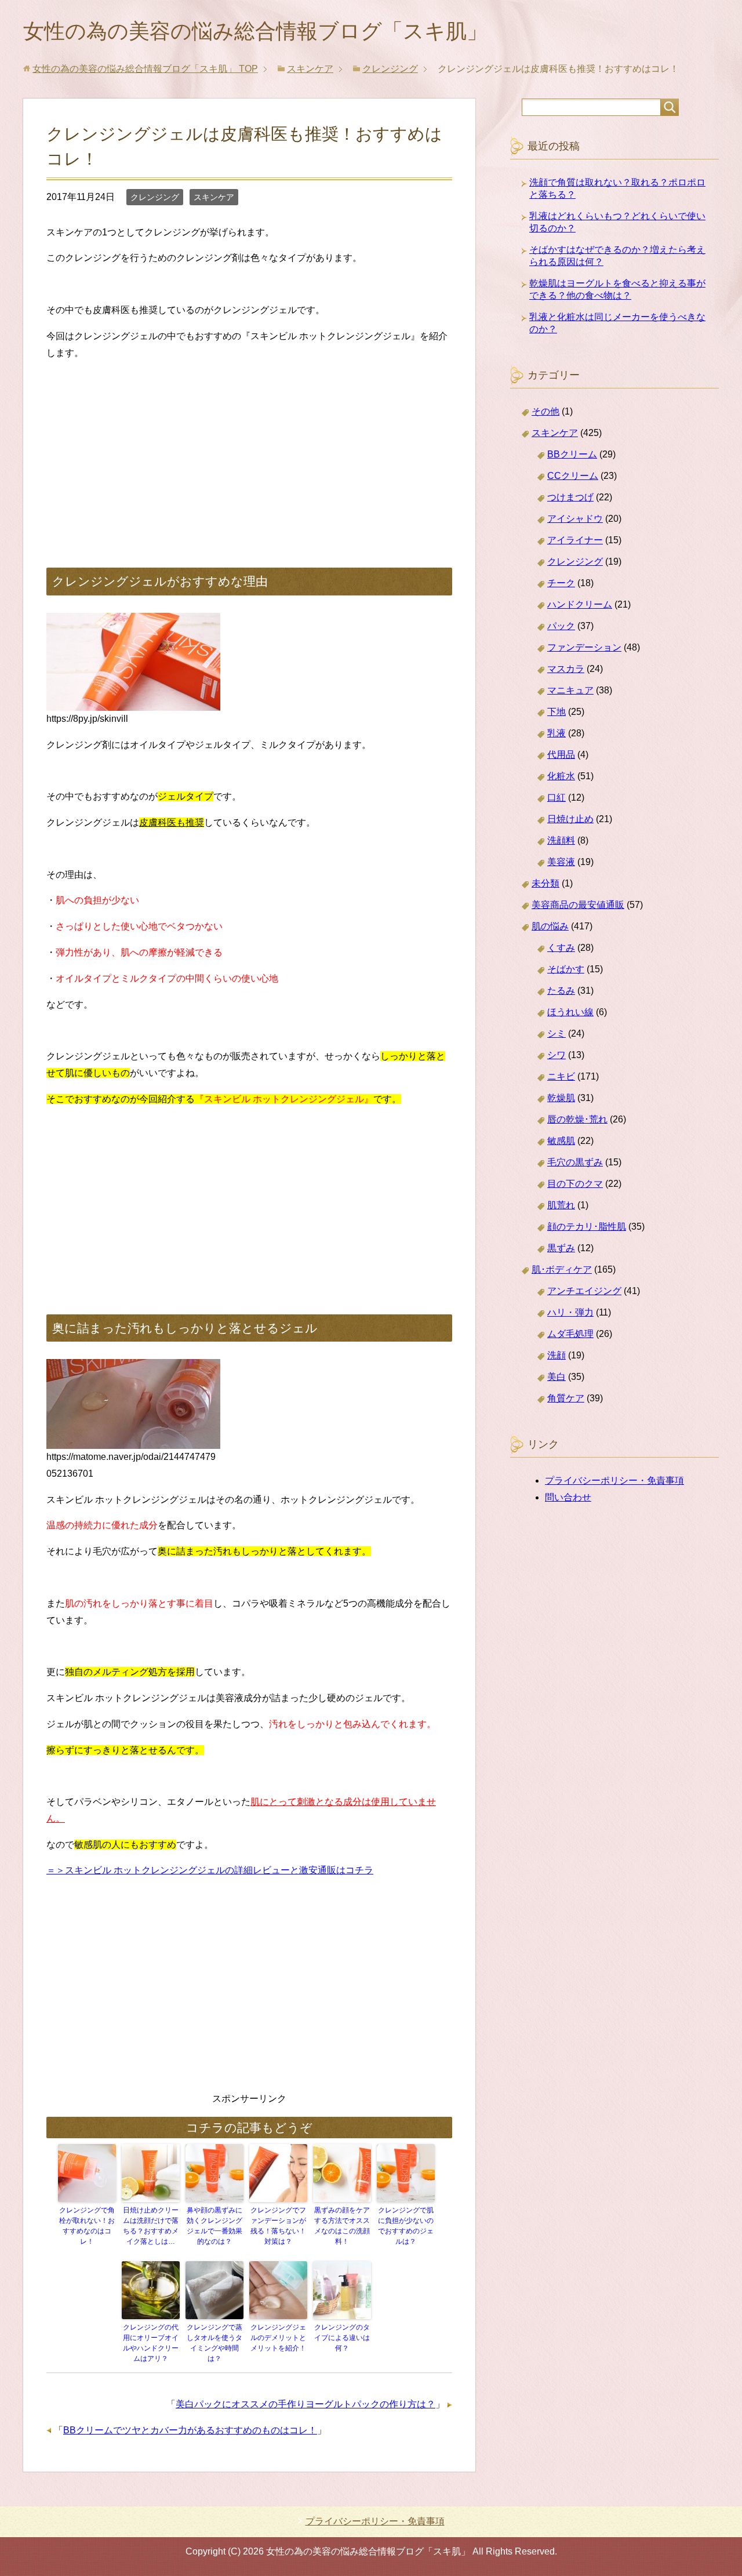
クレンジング (155, 197)
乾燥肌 (561, 1098)
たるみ (561, 991)
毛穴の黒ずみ (575, 1162)
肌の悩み (550, 926)
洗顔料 (561, 840)
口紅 (556, 797)
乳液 (556, 733)
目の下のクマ (575, 1184)
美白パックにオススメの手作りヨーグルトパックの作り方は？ (305, 2404)
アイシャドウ (575, 519)
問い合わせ (568, 1497)
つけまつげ (570, 497)
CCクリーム (573, 476)
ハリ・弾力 (570, 1312)
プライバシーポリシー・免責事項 (614, 1480)
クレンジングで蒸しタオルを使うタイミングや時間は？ (214, 2343)
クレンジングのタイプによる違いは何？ (342, 2338)
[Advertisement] (249, 452)
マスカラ (566, 669)
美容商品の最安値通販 (578, 905)
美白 (556, 1377)
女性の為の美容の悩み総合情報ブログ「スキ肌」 (255, 31)
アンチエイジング (584, 1291)
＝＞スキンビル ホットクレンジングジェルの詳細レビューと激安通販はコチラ (210, 1870)
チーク (561, 583)
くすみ (561, 948)
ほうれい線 (570, 1012)
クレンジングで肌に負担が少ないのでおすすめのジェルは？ (406, 2226)
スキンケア (214, 197)
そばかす (566, 969)
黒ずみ (561, 1248)
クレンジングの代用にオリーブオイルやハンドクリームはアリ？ (151, 2343)
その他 (545, 411)
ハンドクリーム (580, 604)
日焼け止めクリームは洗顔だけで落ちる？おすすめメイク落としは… (151, 2226)
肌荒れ (561, 1205)
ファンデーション (584, 647)
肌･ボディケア (562, 1269)
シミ (556, 1033)
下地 (556, 712)
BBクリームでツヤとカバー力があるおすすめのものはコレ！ (190, 2430)
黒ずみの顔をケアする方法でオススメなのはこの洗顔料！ (342, 2226)
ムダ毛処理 (570, 1334)
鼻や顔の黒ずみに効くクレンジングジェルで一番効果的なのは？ (214, 2226)
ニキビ (561, 1076)
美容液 (561, 862)
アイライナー (575, 540)
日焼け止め (570, 819)
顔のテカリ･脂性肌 (587, 1227)
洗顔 (556, 1355)
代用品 (561, 755)
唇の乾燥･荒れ (577, 1119)
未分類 (545, 883)
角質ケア (566, 1398)
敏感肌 (561, 1141)
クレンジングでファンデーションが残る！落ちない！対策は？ (278, 2226)
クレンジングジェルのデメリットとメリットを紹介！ (278, 2338)
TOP (145, 69)
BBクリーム (572, 454)
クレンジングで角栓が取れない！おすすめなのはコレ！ (87, 2226)
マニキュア (570, 690)
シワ (556, 1055)
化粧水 (561, 776)
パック (561, 626)
